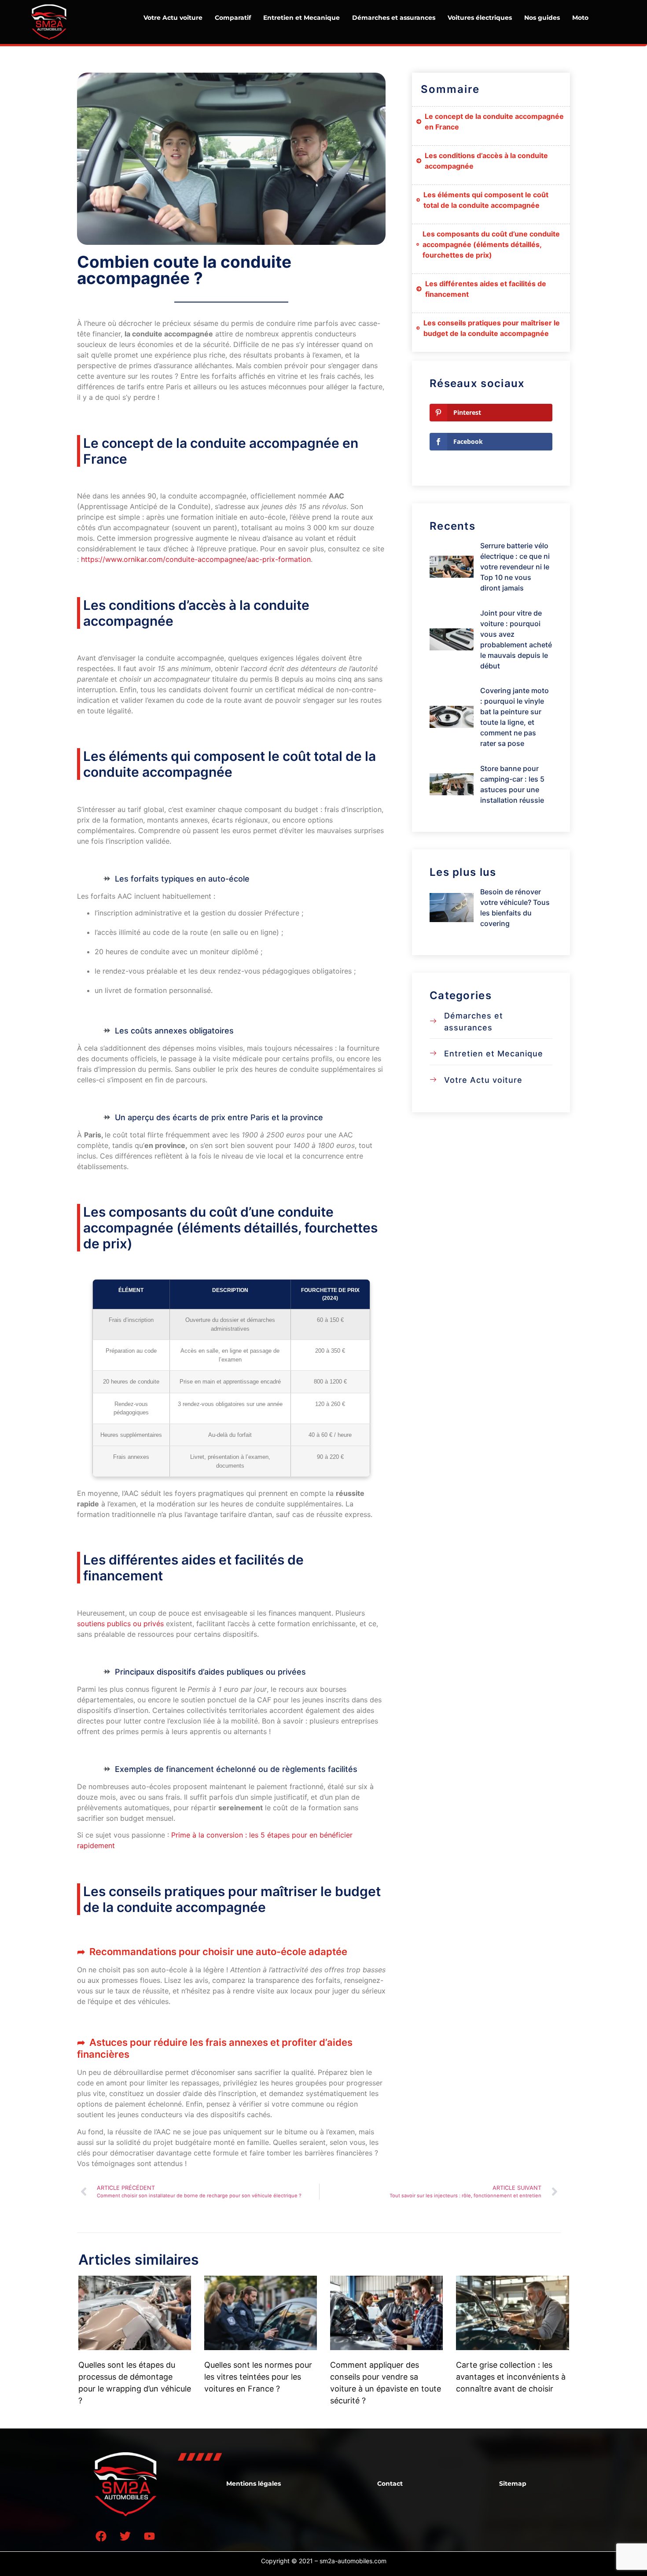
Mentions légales (254, 2484)
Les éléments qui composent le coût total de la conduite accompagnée (486, 200)
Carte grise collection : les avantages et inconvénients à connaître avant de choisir (511, 2377)
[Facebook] (101, 2536)
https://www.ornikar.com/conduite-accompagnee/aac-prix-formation (196, 559)
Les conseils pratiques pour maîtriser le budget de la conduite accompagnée (492, 328)
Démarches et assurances (394, 18)
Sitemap (513, 2484)
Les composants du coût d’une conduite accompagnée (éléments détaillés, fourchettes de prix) (491, 244)
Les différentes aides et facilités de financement (486, 289)
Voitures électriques (480, 18)
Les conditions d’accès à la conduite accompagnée (486, 161)
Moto (580, 18)
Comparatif (233, 18)
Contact (390, 2484)
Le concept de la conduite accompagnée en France (494, 122)
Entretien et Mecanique (301, 18)
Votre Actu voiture (173, 18)
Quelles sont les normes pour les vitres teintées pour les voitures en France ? (258, 2377)
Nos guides (542, 18)
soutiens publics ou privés (120, 1624)
